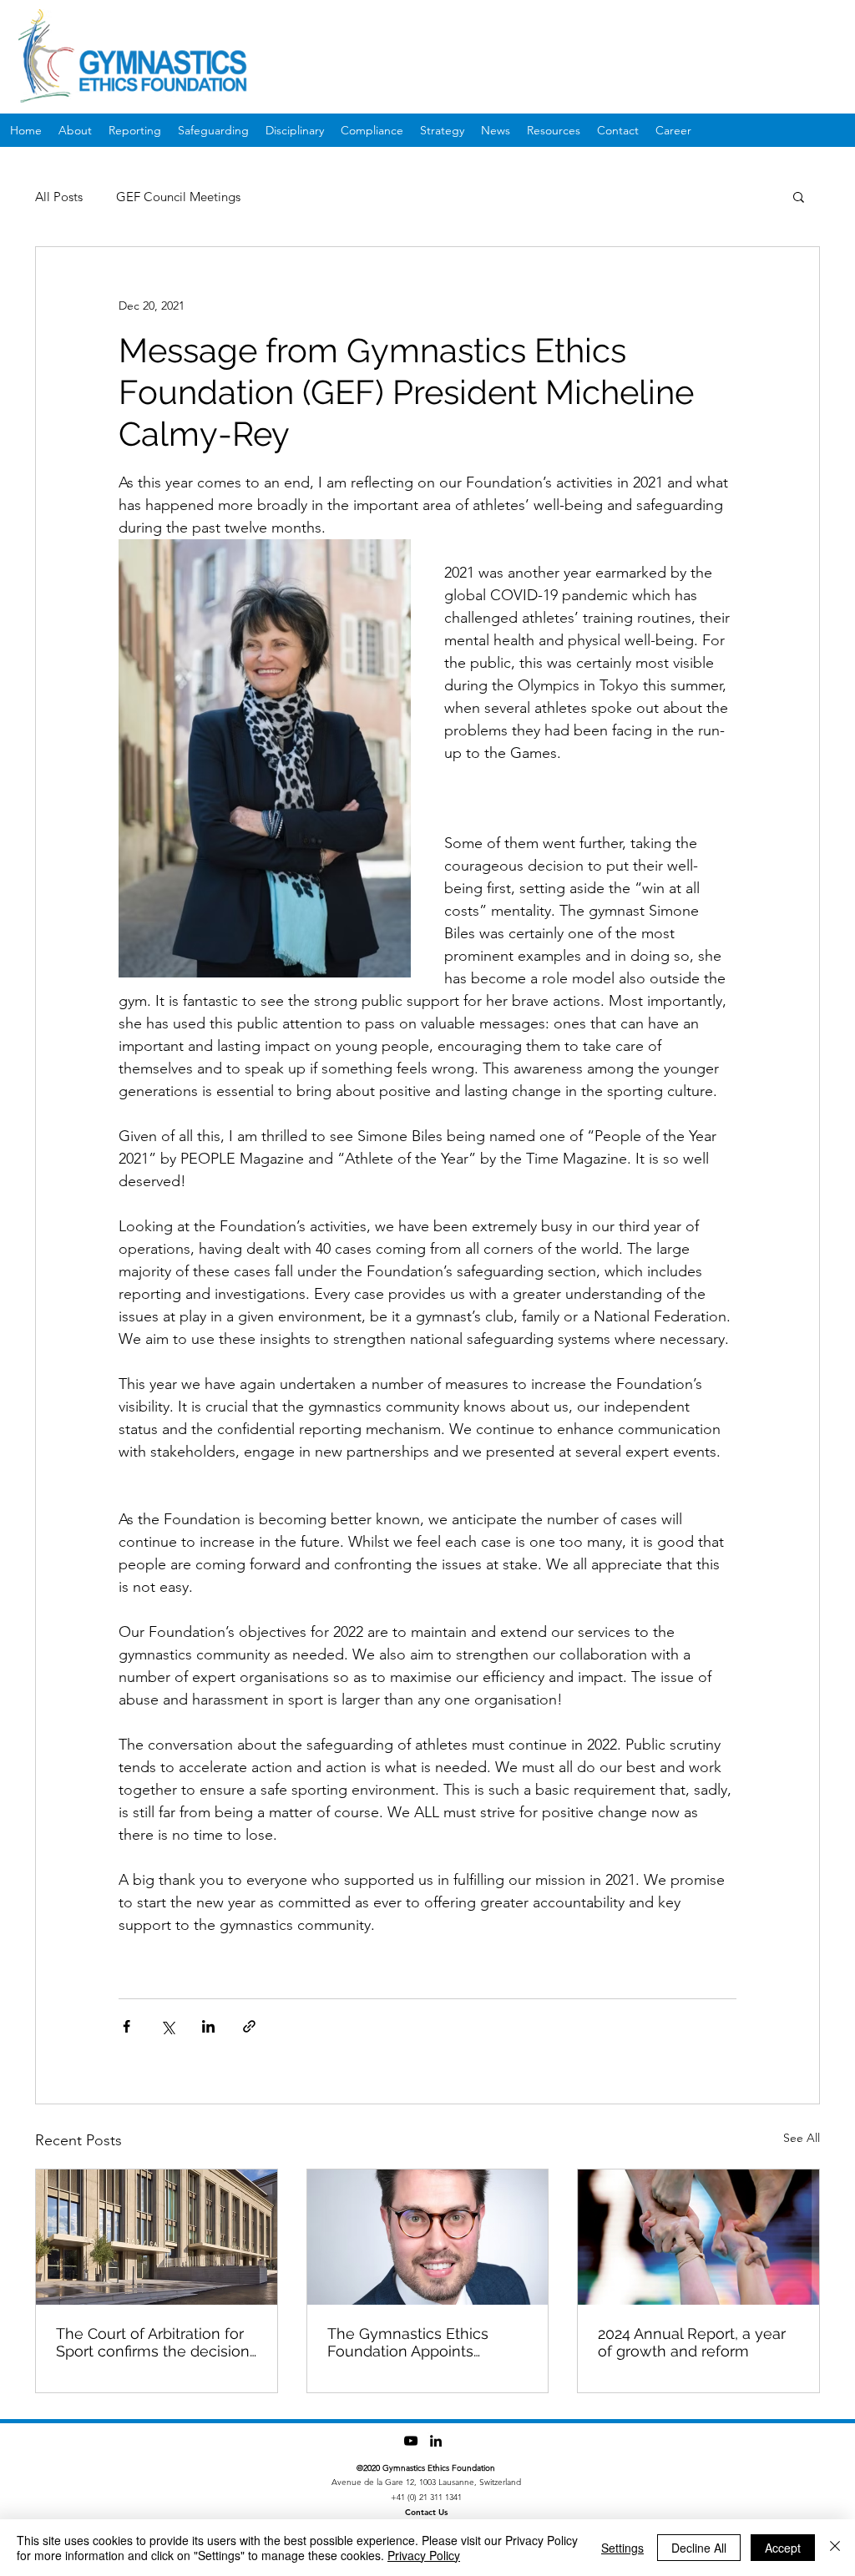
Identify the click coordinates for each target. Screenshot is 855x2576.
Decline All (699, 2548)
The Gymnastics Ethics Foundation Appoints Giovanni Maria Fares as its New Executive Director (421, 2342)
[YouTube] (411, 2441)
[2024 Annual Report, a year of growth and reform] (698, 2237)
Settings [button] (622, 2548)
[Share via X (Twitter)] (167, 2026)
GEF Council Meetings (178, 197)
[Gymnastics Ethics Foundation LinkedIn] (436, 2441)
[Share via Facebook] (126, 2026)
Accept (783, 2548)
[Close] (835, 2548)
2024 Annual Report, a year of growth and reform (692, 2342)
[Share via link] (249, 2026)
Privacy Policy (424, 2555)
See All (802, 2138)
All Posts (59, 197)
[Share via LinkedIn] (208, 2026)
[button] (799, 196)
